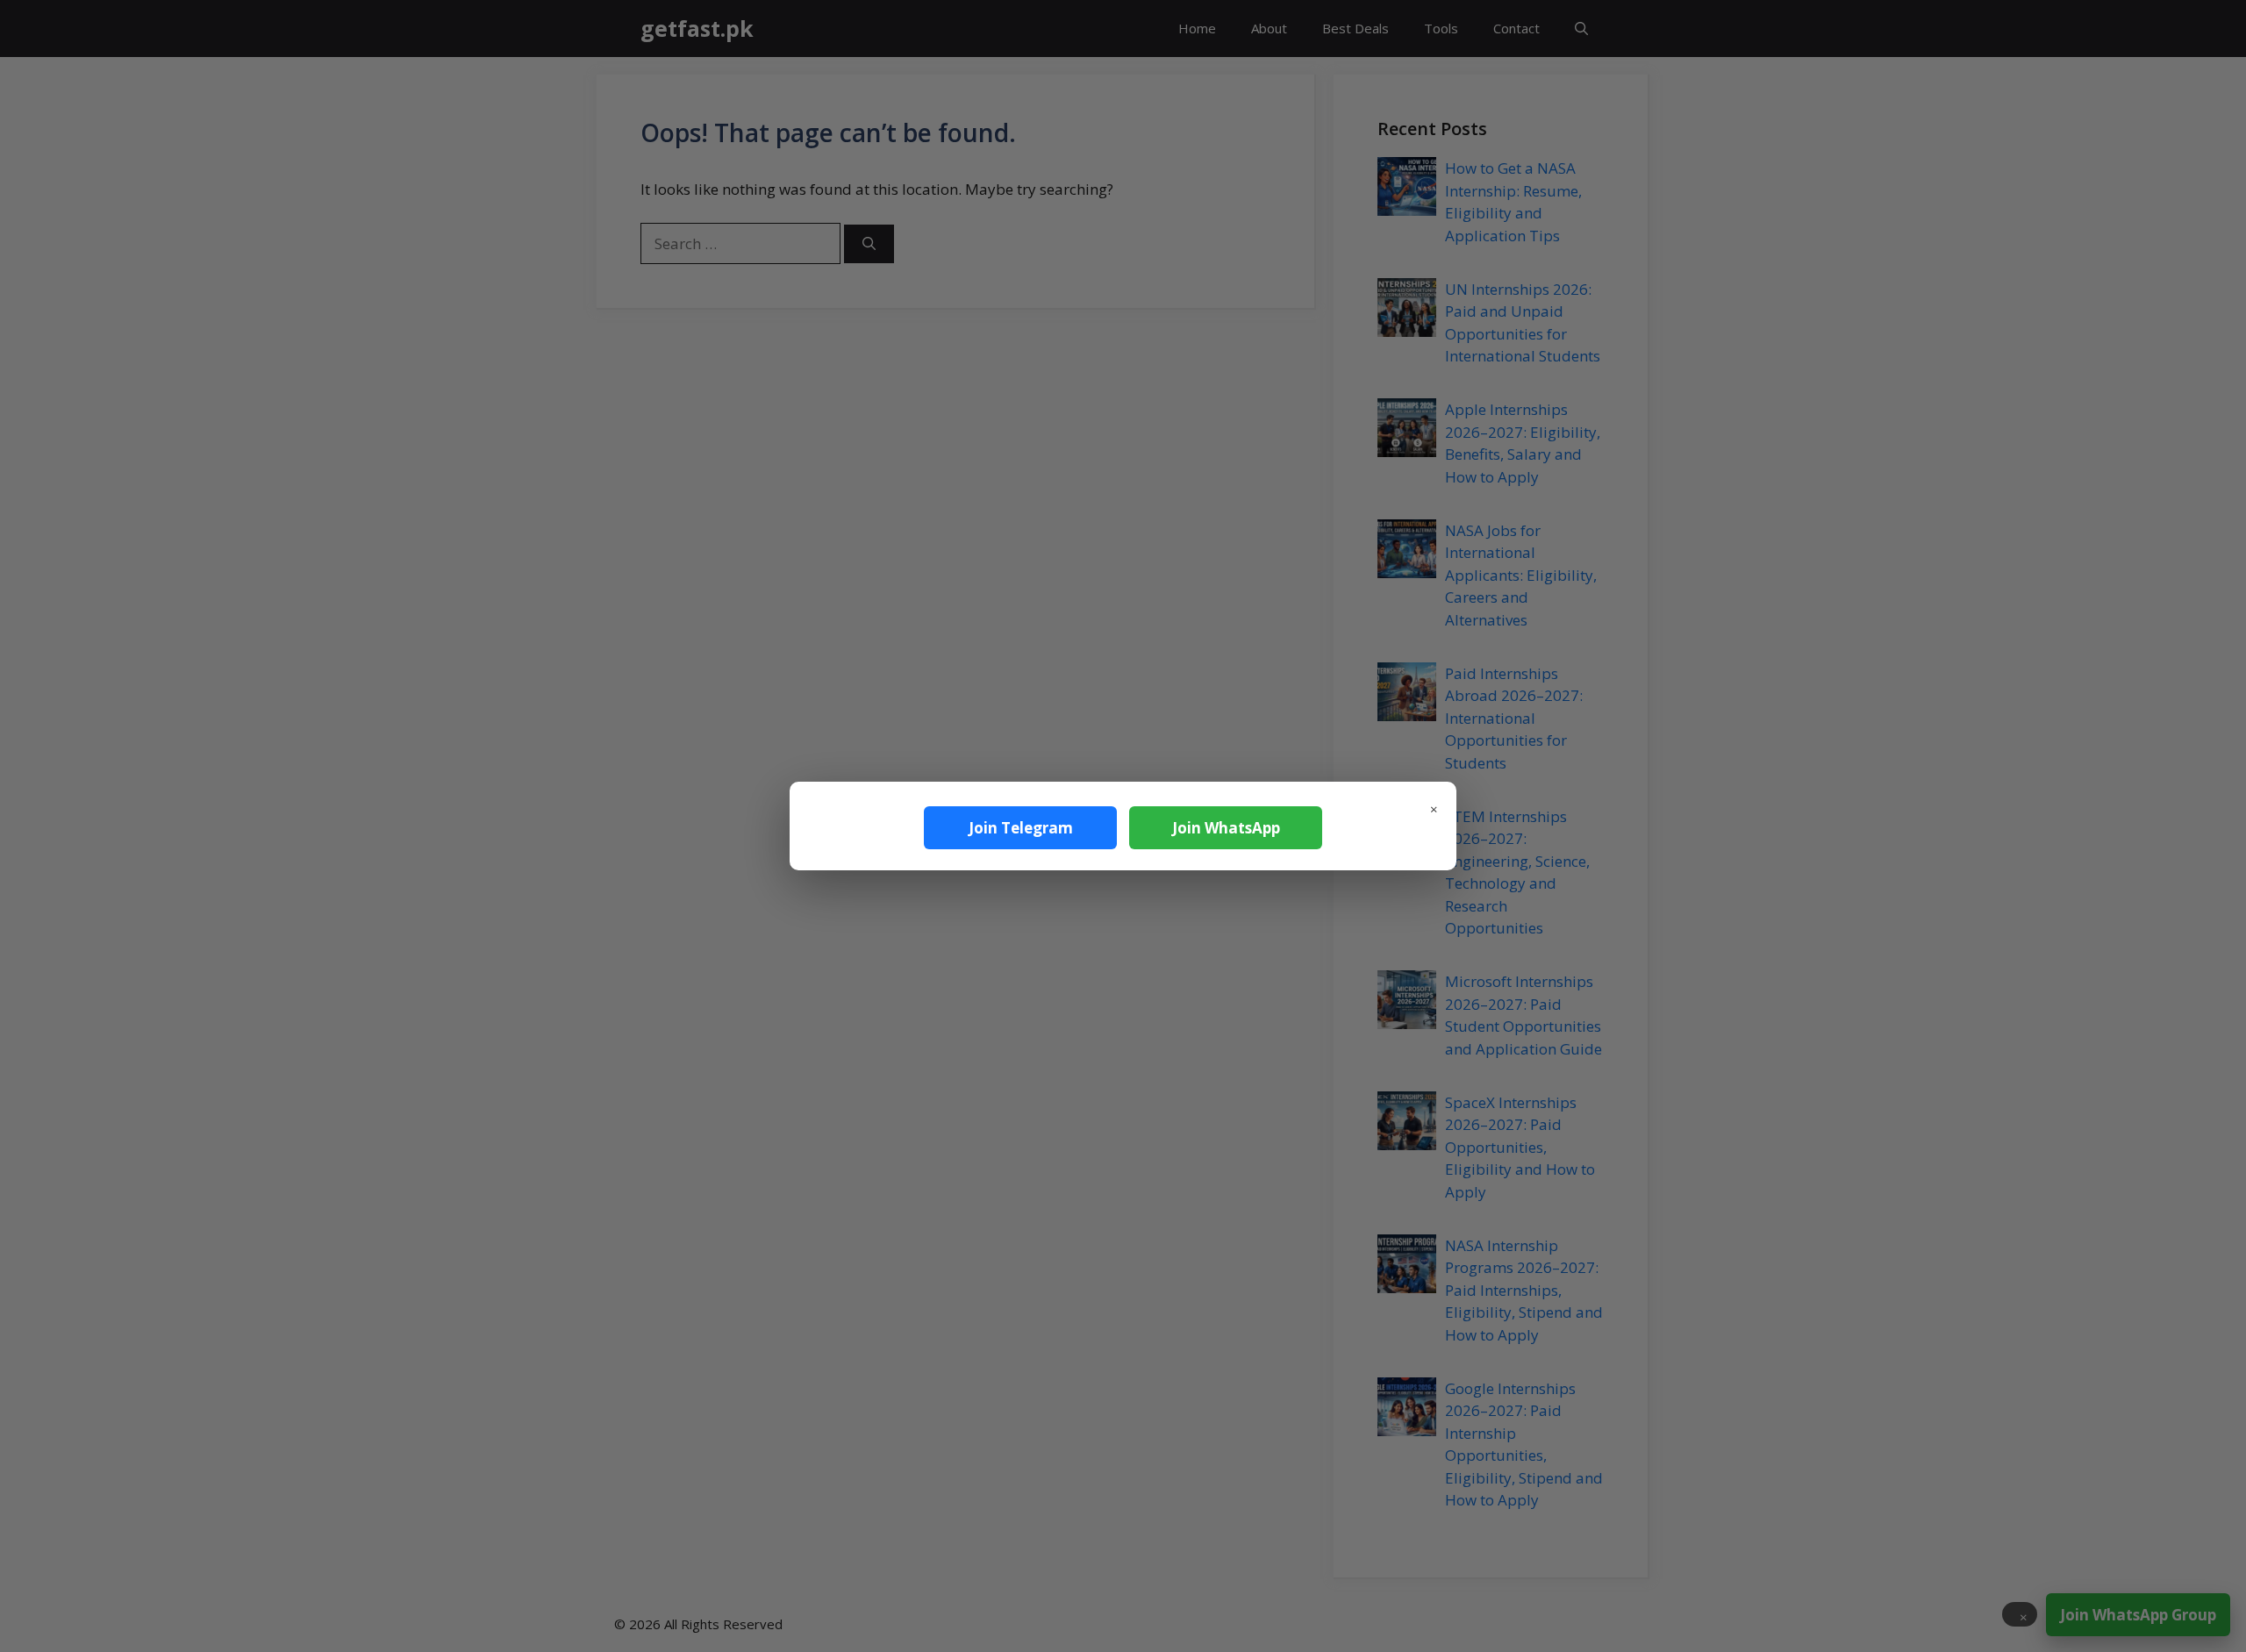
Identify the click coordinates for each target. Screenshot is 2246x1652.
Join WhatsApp (1226, 828)
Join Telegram (1021, 828)
